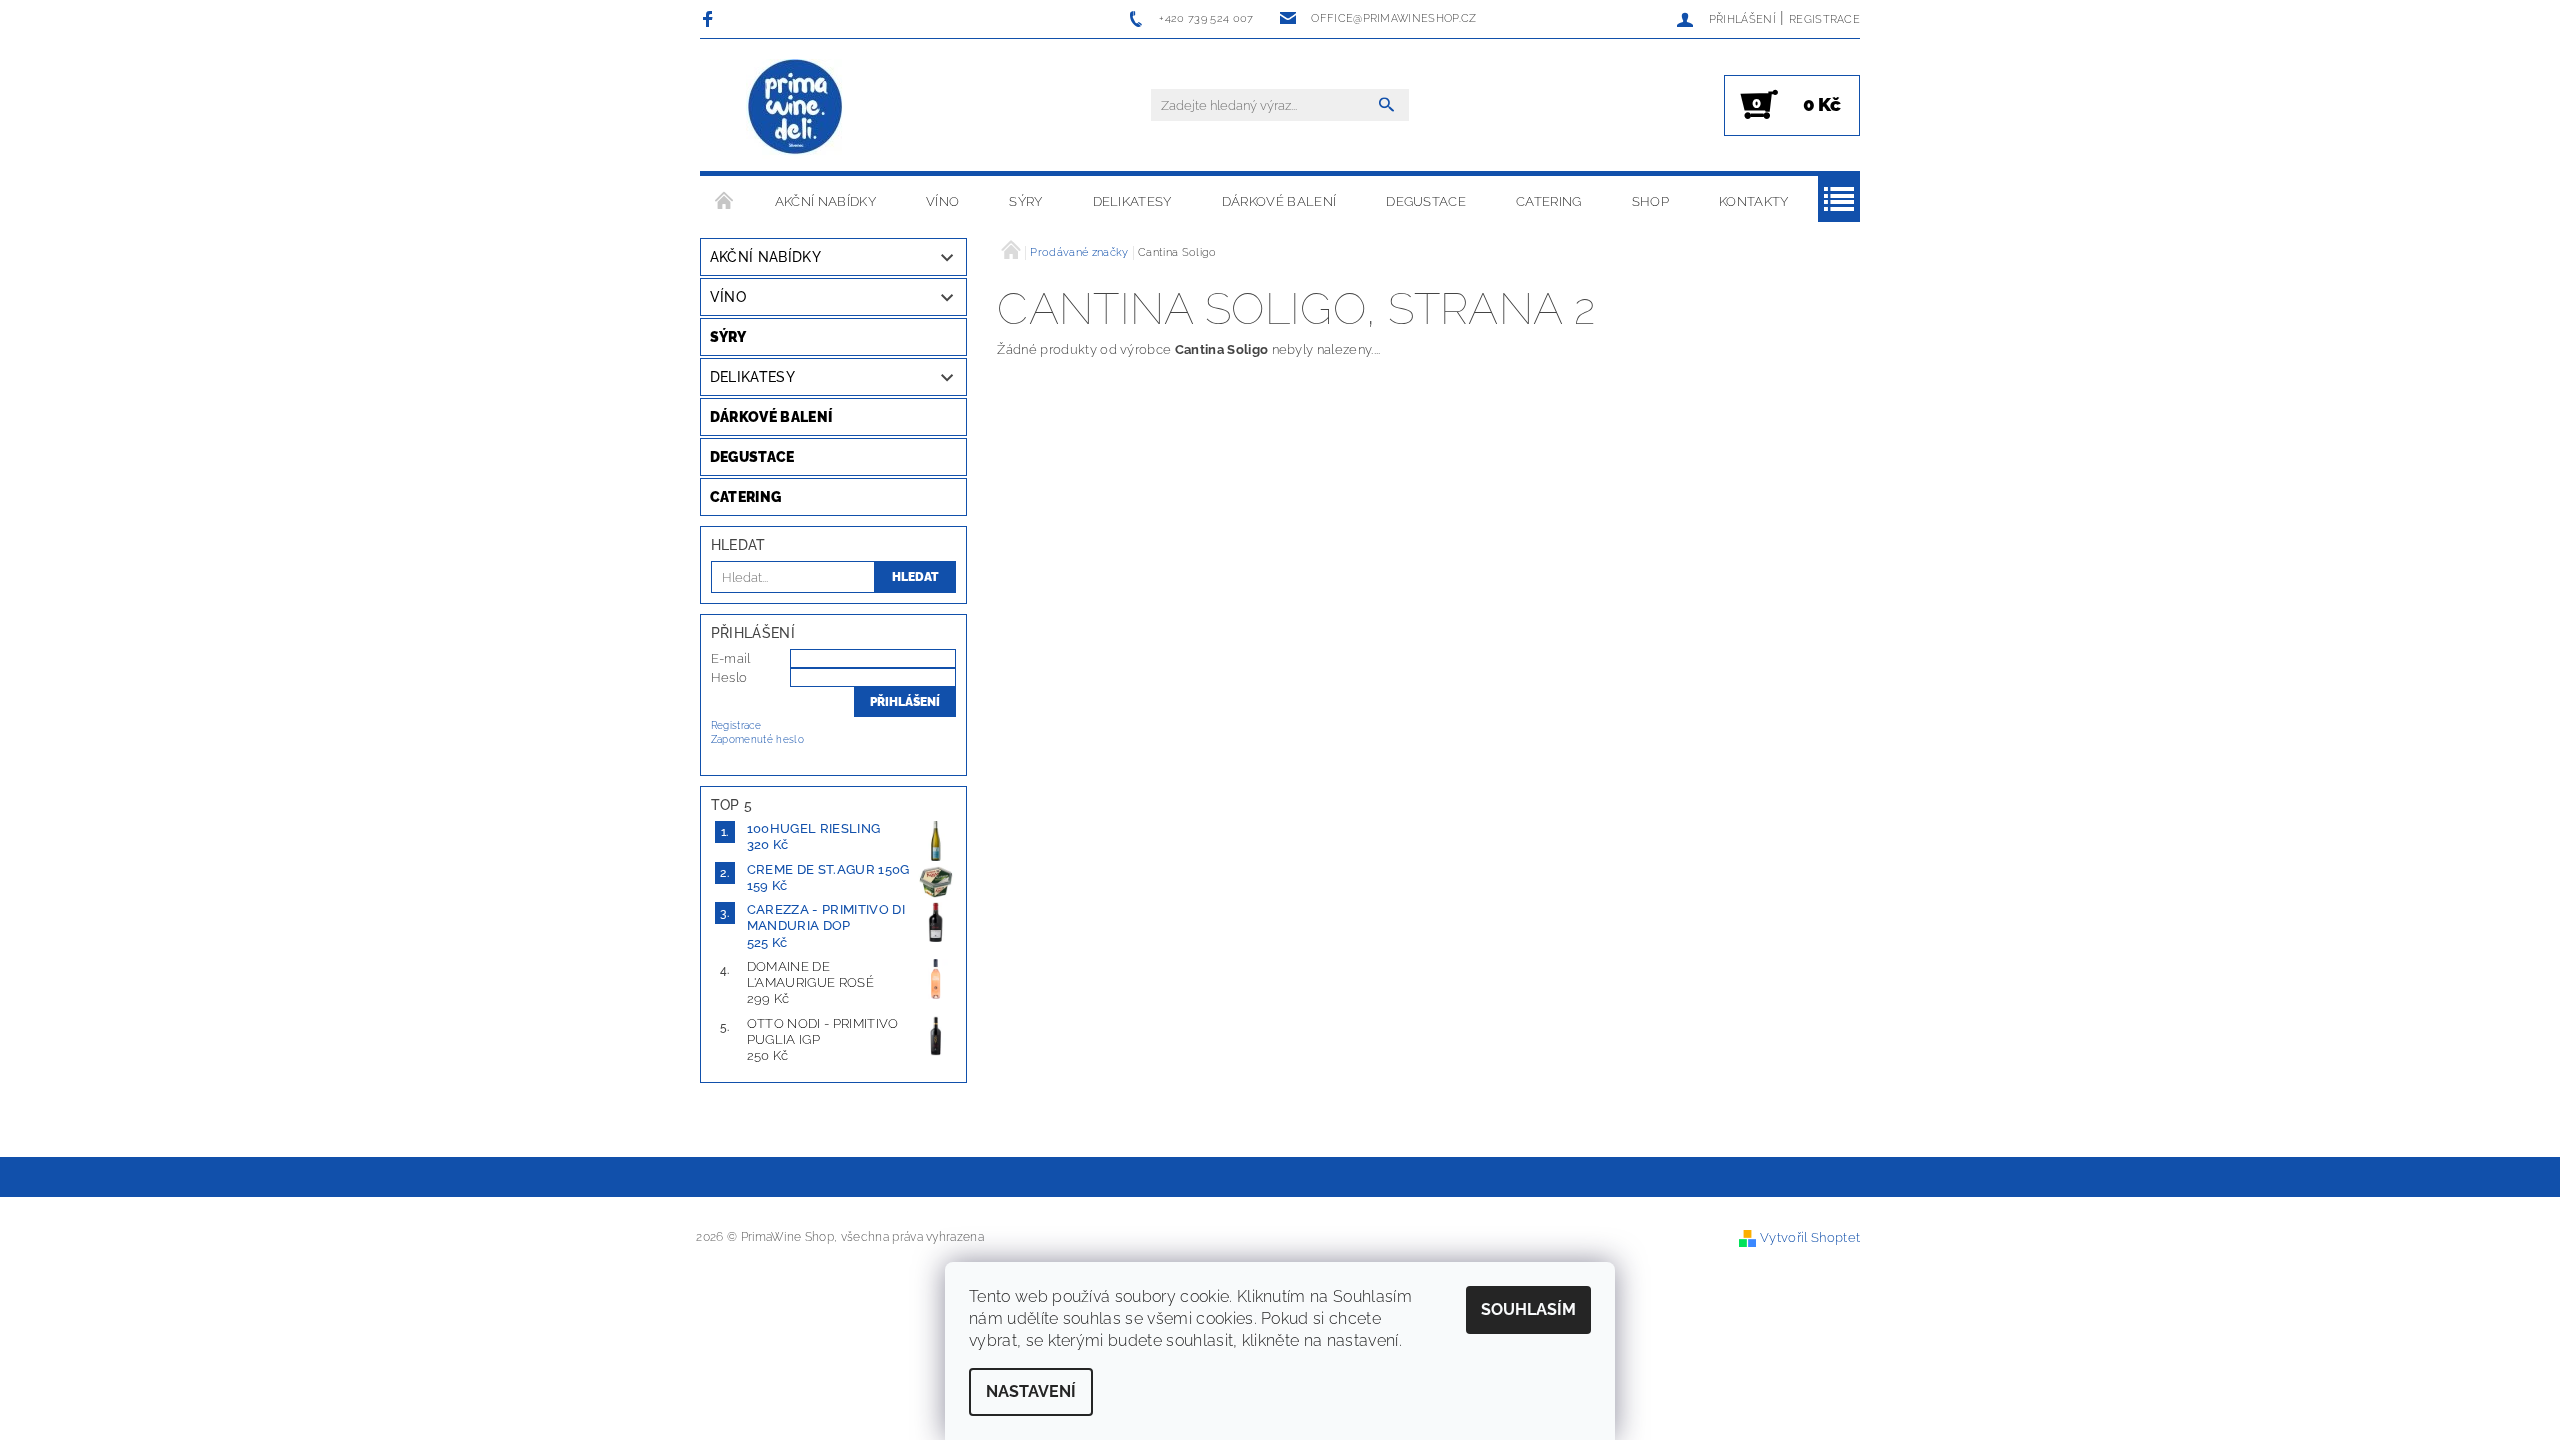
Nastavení (1031, 1391)
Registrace (1824, 19)
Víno (942, 201)
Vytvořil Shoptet (1810, 1237)
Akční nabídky (825, 201)
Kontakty (1754, 201)
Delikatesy (1132, 201)
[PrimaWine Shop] (796, 109)
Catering (1549, 201)
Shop (1650, 201)
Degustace (1426, 201)
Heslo (729, 677)
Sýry (1025, 201)
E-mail (731, 658)
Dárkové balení (1279, 201)
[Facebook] (710, 18)
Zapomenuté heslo (757, 739)
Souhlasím (1528, 1309)
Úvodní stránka (725, 202)
